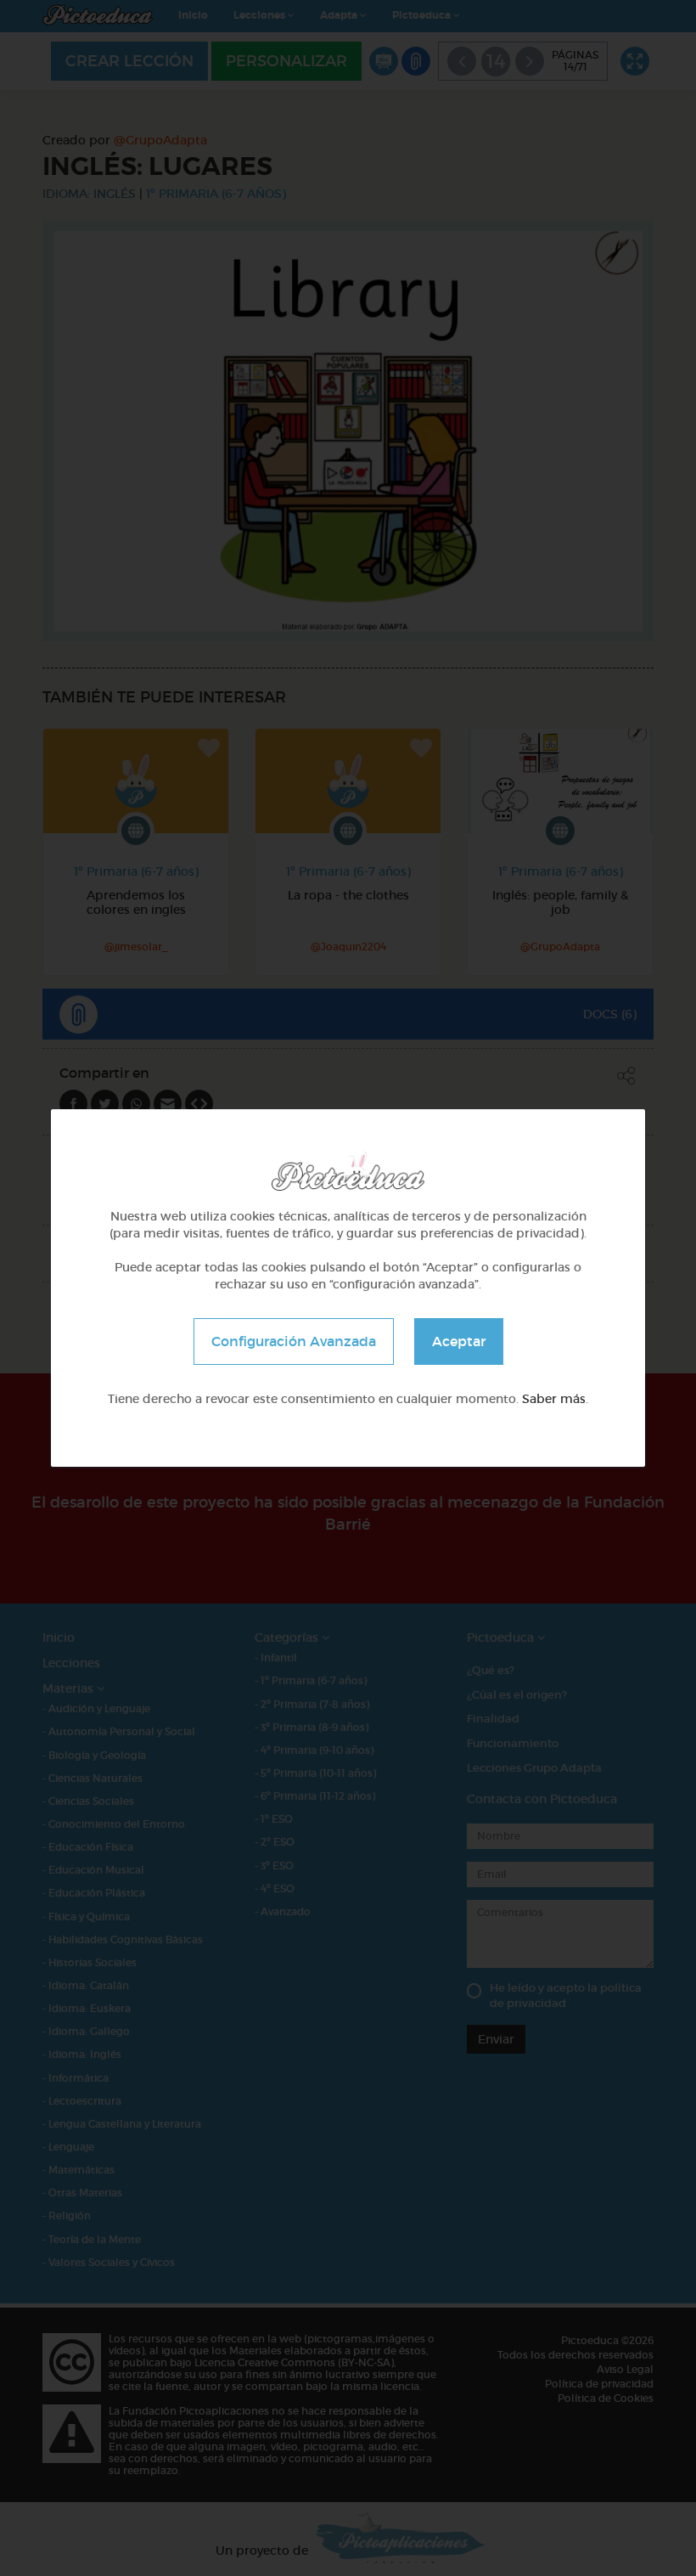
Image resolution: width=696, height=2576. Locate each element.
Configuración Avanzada (294, 1341)
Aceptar (459, 1341)
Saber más (554, 1399)
